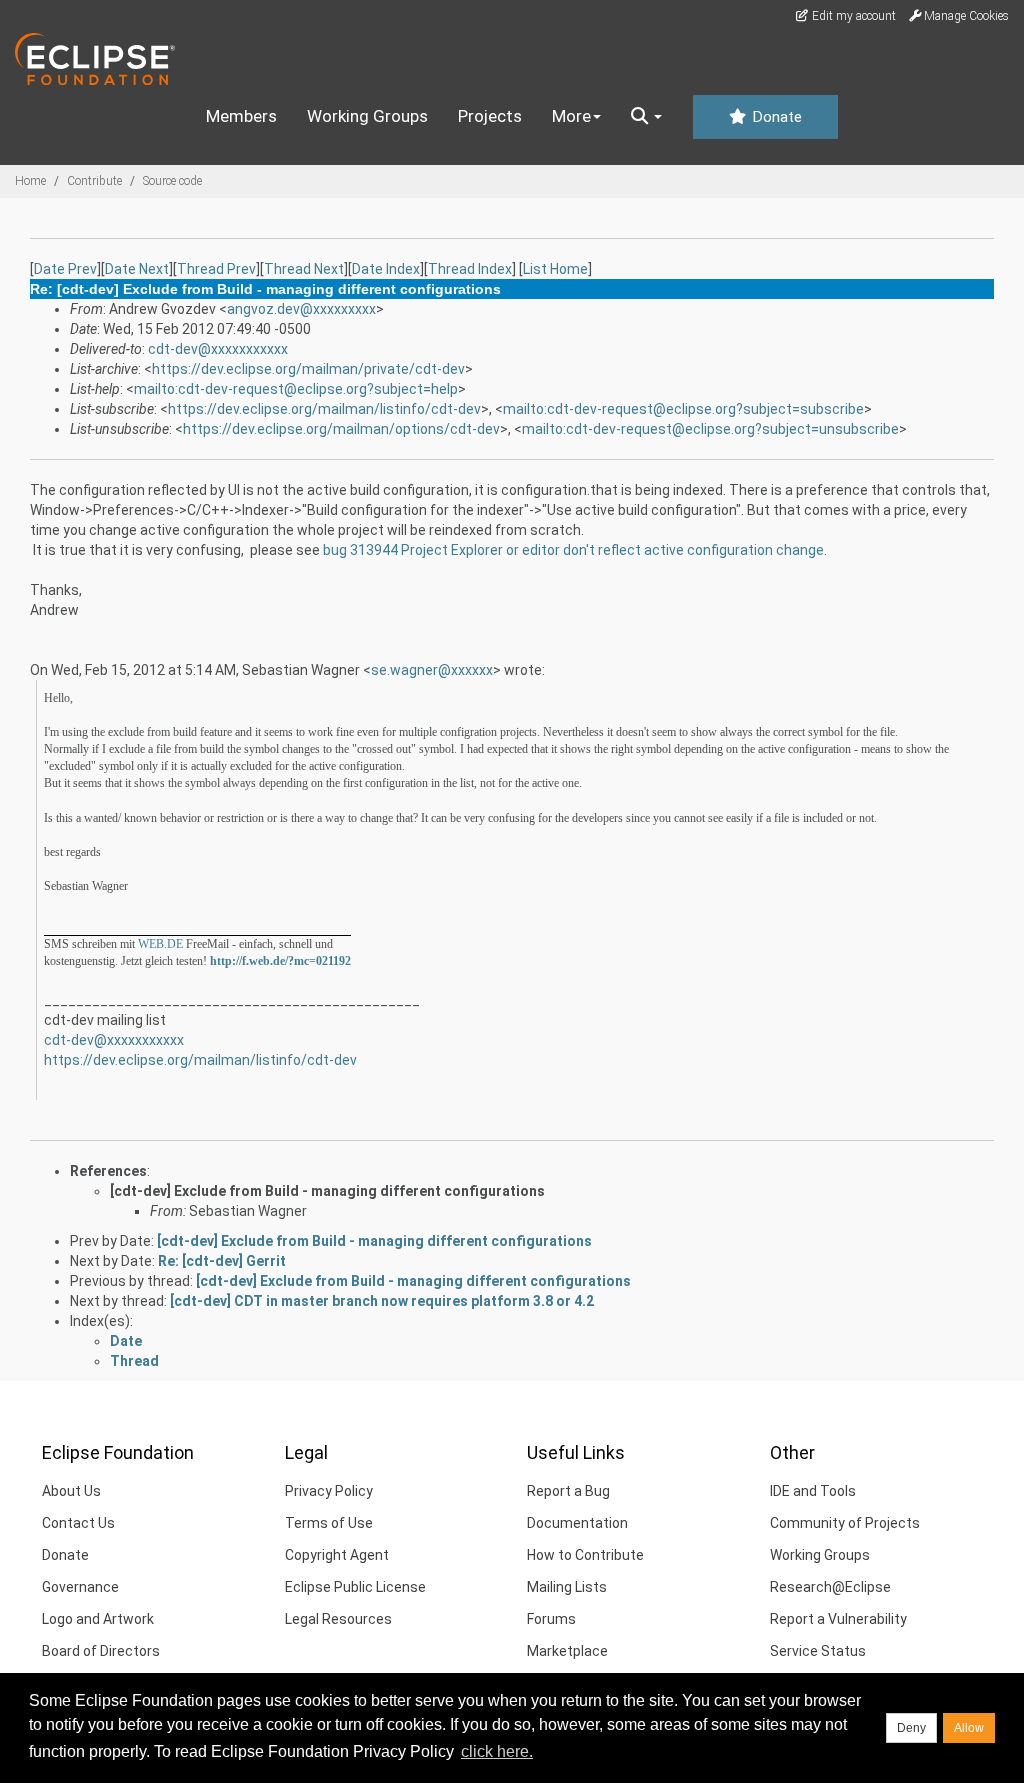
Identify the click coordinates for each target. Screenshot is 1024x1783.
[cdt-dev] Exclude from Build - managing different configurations (327, 1191)
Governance (80, 1587)
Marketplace (567, 1651)
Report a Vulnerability (838, 1619)
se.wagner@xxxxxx (432, 670)
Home (30, 181)
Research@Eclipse (830, 1587)
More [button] (571, 116)
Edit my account (852, 16)
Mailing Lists (567, 1587)
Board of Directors (101, 1651)
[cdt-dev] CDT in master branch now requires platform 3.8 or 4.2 (382, 1301)
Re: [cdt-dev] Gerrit (222, 1261)
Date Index (386, 269)
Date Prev (65, 269)
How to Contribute (585, 1555)
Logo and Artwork (98, 1619)
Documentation (577, 1523)
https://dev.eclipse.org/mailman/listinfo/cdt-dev (324, 409)
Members (241, 116)
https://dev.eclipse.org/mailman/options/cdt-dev (341, 429)
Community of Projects (845, 1523)
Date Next (137, 269)
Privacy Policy (329, 1491)
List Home (555, 269)
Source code (172, 181)
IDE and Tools (813, 1491)
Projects (490, 116)
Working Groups (367, 116)
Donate (775, 117)
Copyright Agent (337, 1555)
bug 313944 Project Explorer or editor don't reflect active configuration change (573, 550)
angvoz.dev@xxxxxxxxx (301, 309)
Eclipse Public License (355, 1587)
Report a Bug (568, 1491)
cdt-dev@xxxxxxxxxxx (218, 349)
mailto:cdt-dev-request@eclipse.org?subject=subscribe (683, 409)
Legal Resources (338, 1619)
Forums (551, 1619)
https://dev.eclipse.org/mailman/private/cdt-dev (308, 369)
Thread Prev (216, 269)
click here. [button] (497, 1751)
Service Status (818, 1651)
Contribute (94, 181)
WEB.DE (160, 944)
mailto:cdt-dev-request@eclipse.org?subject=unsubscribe (710, 429)
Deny (911, 1728)
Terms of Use (329, 1523)
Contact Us (78, 1523)
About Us (71, 1491)
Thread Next (304, 269)
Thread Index (470, 269)
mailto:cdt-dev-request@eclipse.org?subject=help (296, 389)
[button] (646, 117)
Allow (969, 1728)
